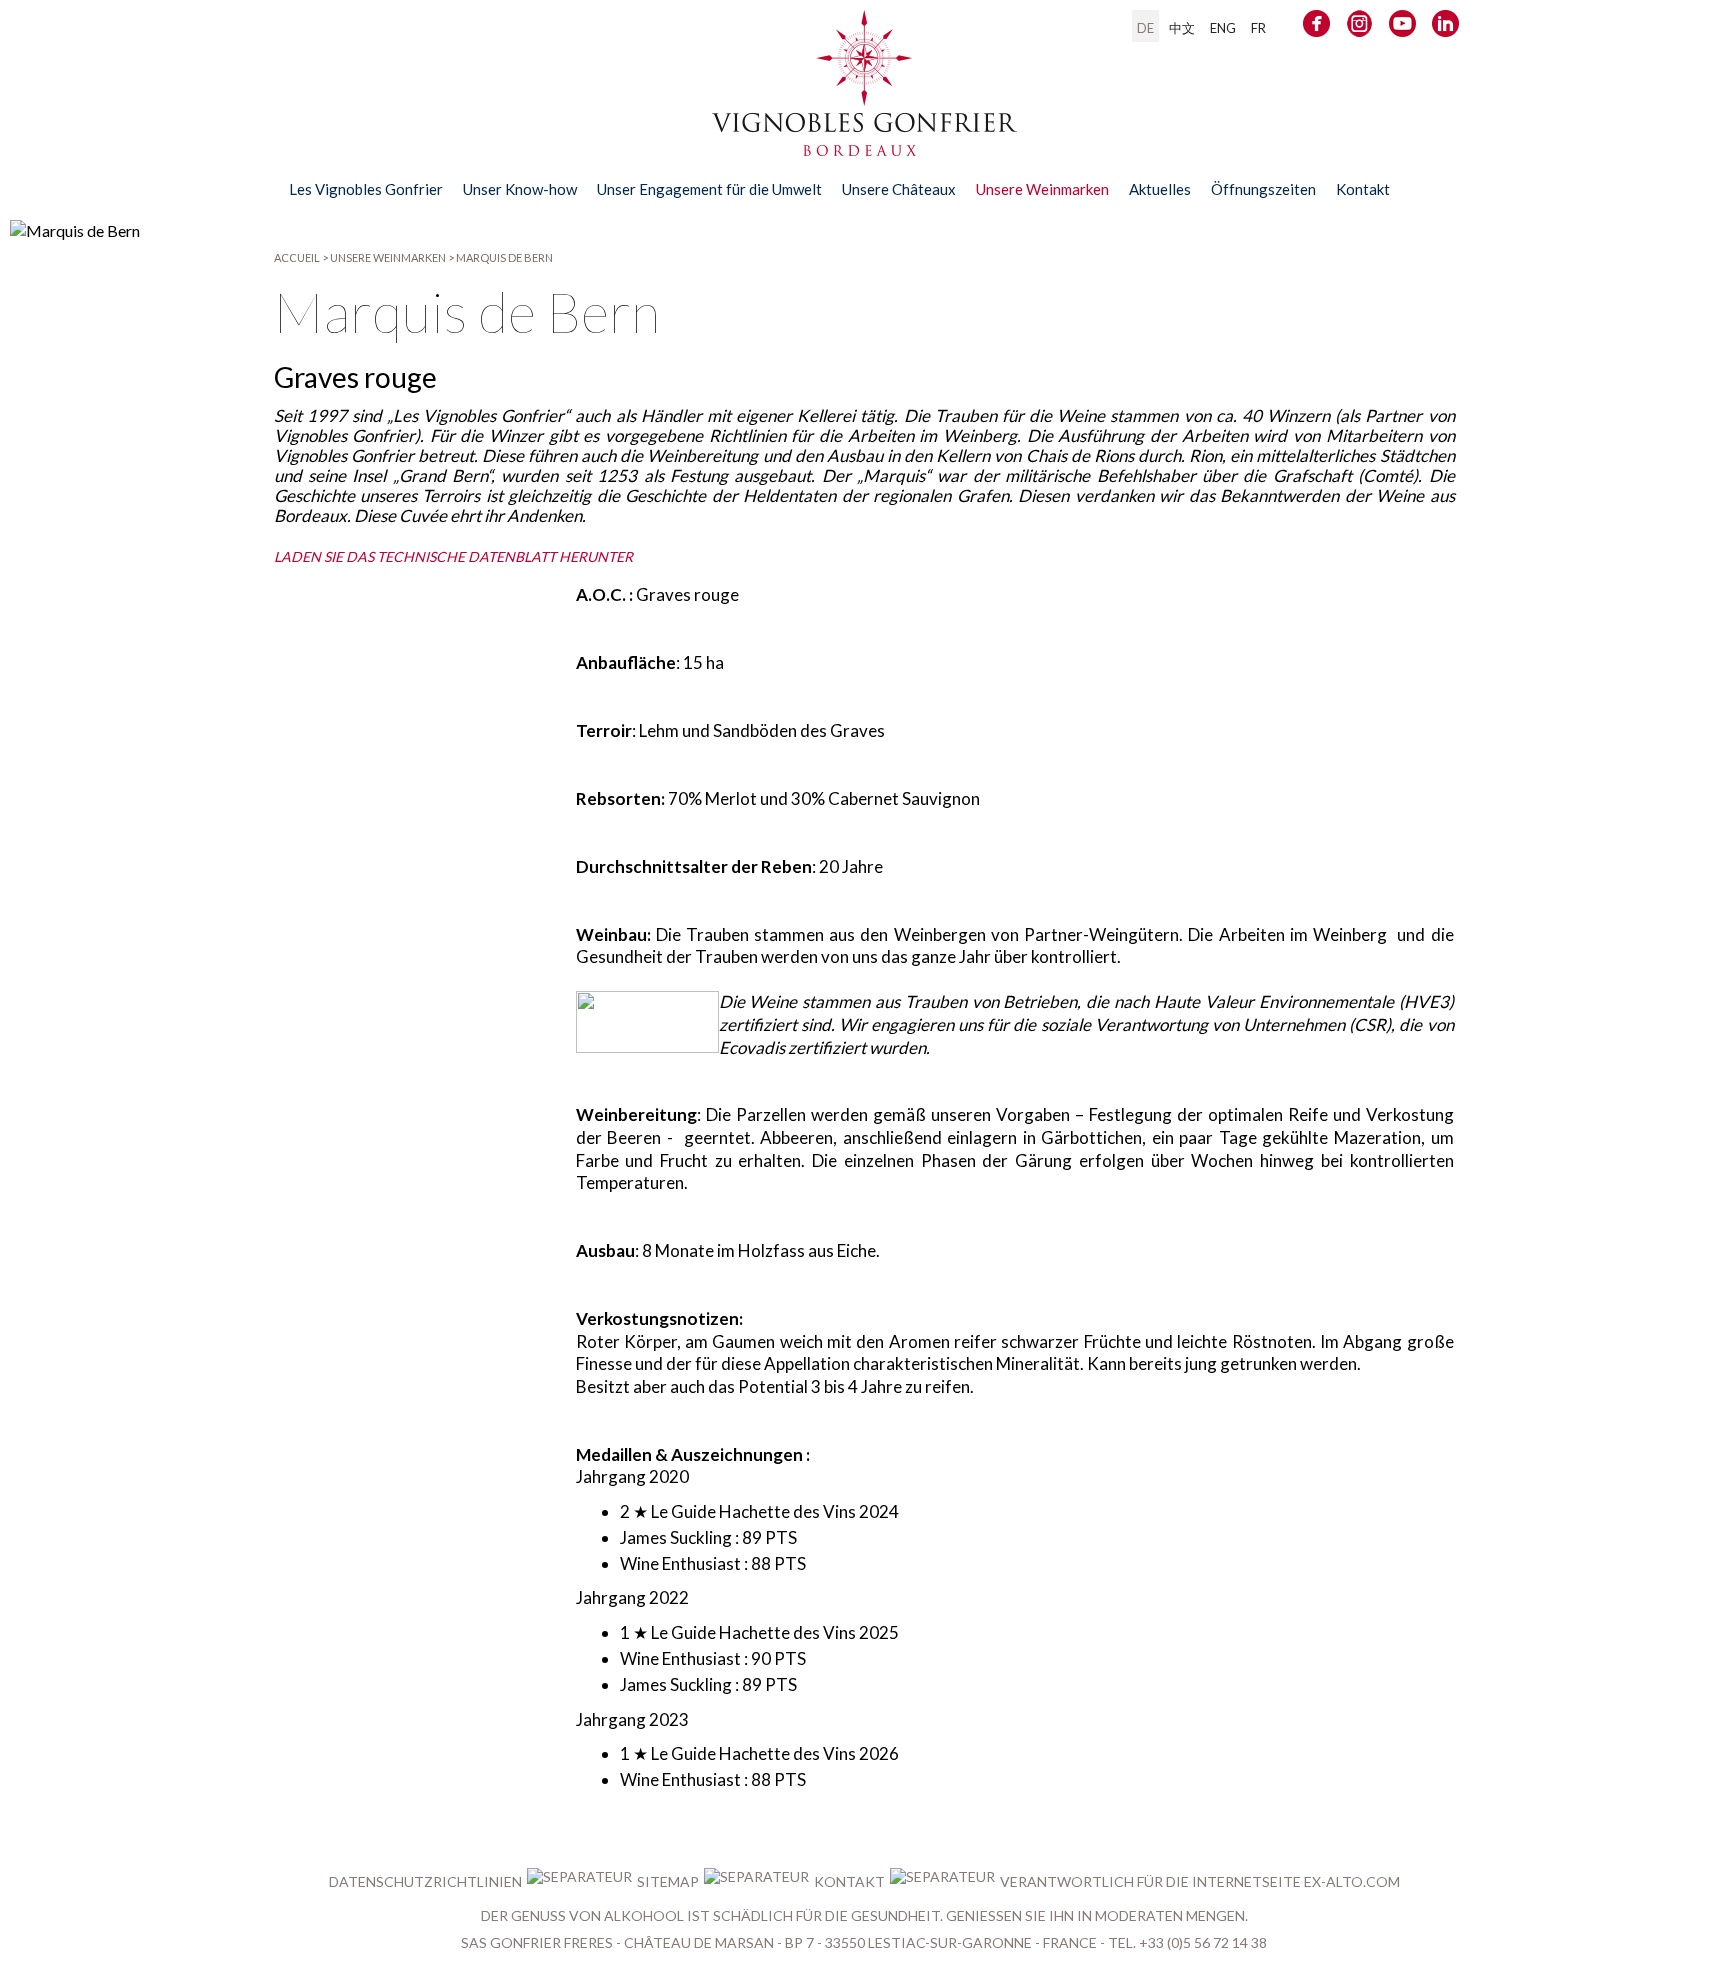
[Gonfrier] (864, 146)
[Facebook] (1316, 27)
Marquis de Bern (504, 257)
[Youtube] (1402, 27)
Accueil (297, 257)
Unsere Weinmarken (388, 257)
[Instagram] (1359, 27)
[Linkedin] (1445, 27)
